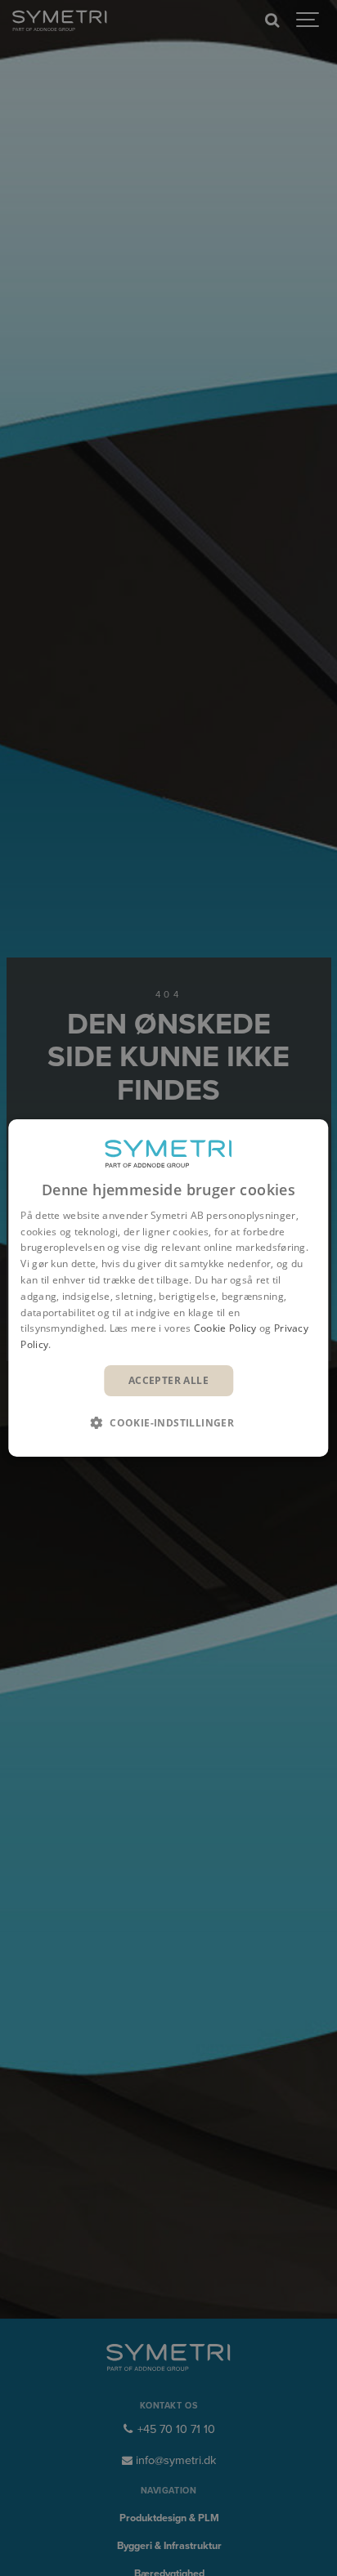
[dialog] (168, 1288)
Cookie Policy (225, 1328)
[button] (168, 1422)
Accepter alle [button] (168, 1380)
